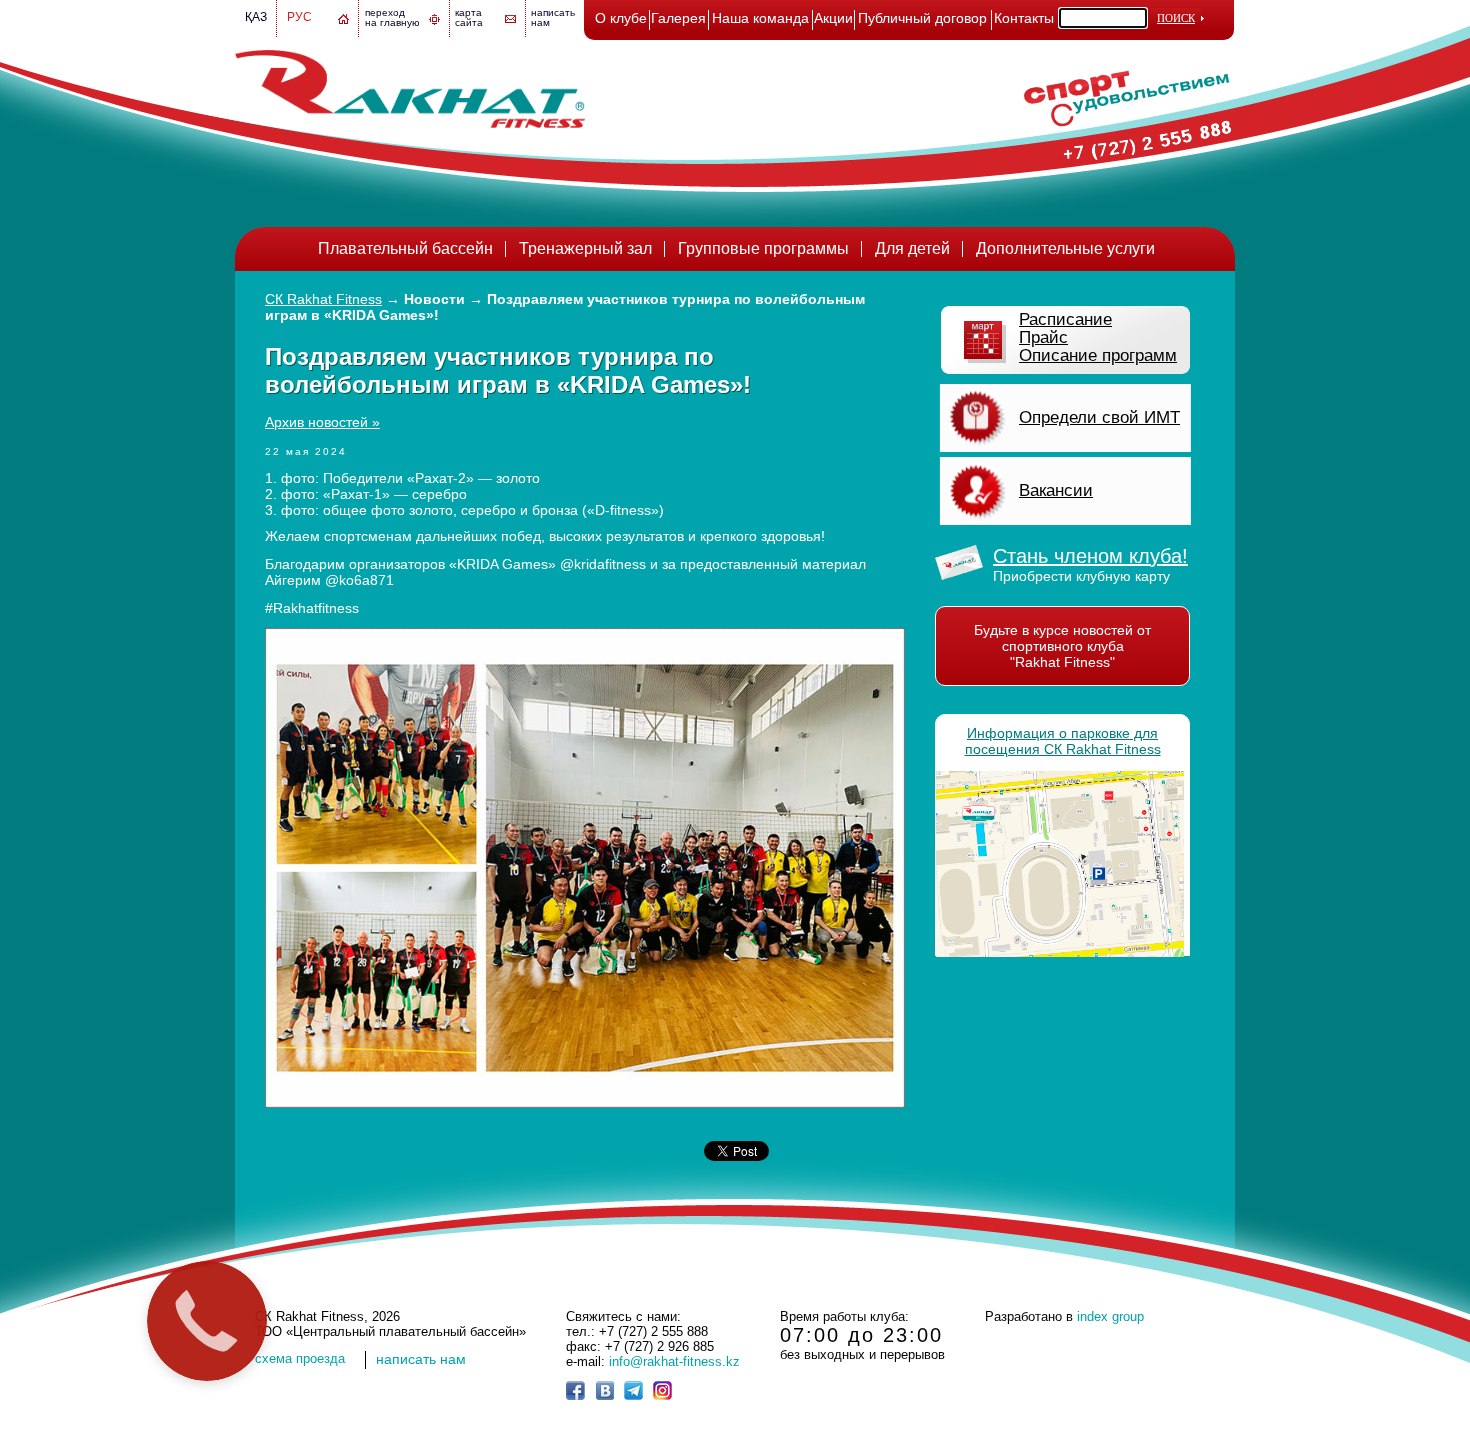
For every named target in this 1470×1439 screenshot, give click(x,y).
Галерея (678, 18)
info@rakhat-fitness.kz (674, 1361)
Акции (833, 18)
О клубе (621, 18)
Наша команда (760, 18)
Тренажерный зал (585, 248)
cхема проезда (300, 1358)
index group (1110, 1316)
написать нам (421, 1359)
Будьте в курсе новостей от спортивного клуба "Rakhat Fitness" (1062, 646)
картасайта (469, 17)
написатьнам (553, 17)
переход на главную (392, 17)
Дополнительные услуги (1065, 248)
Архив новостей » (322, 422)
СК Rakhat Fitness (323, 299)
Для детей (912, 248)
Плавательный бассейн (405, 248)
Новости (434, 299)
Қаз (256, 17)
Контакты (1024, 18)
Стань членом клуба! (1090, 556)
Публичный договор (922, 18)
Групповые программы (763, 248)
